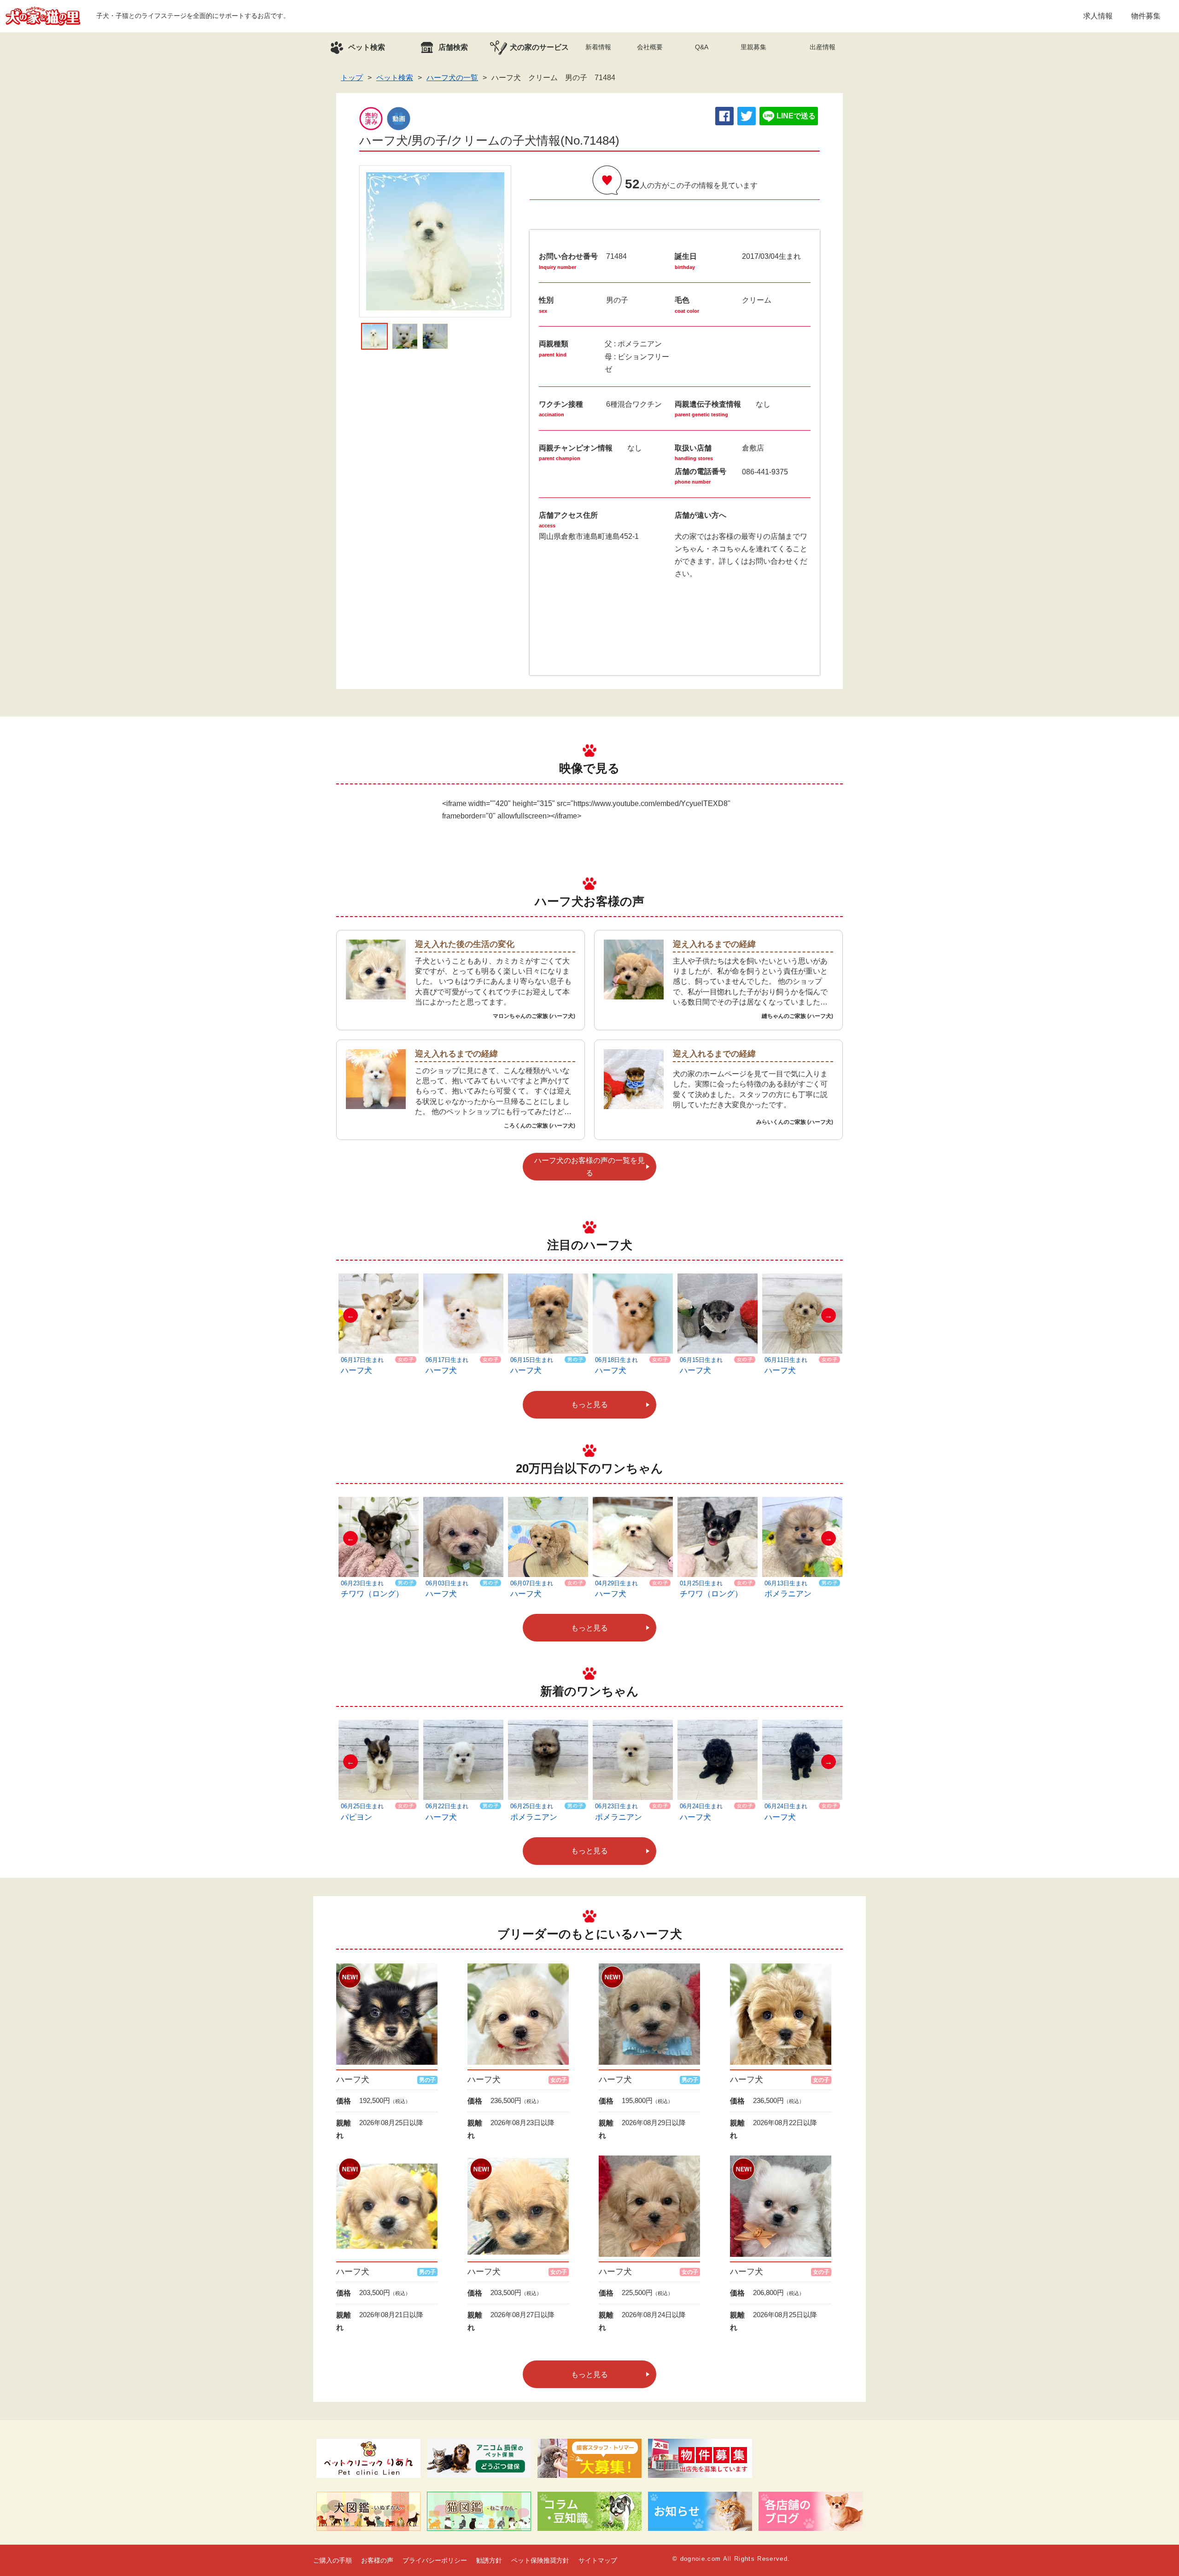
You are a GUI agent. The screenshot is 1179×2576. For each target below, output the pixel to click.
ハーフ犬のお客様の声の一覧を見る (589, 1167)
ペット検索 (395, 78)
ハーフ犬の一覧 (452, 78)
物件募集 (1146, 16)
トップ (352, 78)
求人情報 (1098, 16)
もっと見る (589, 1405)
